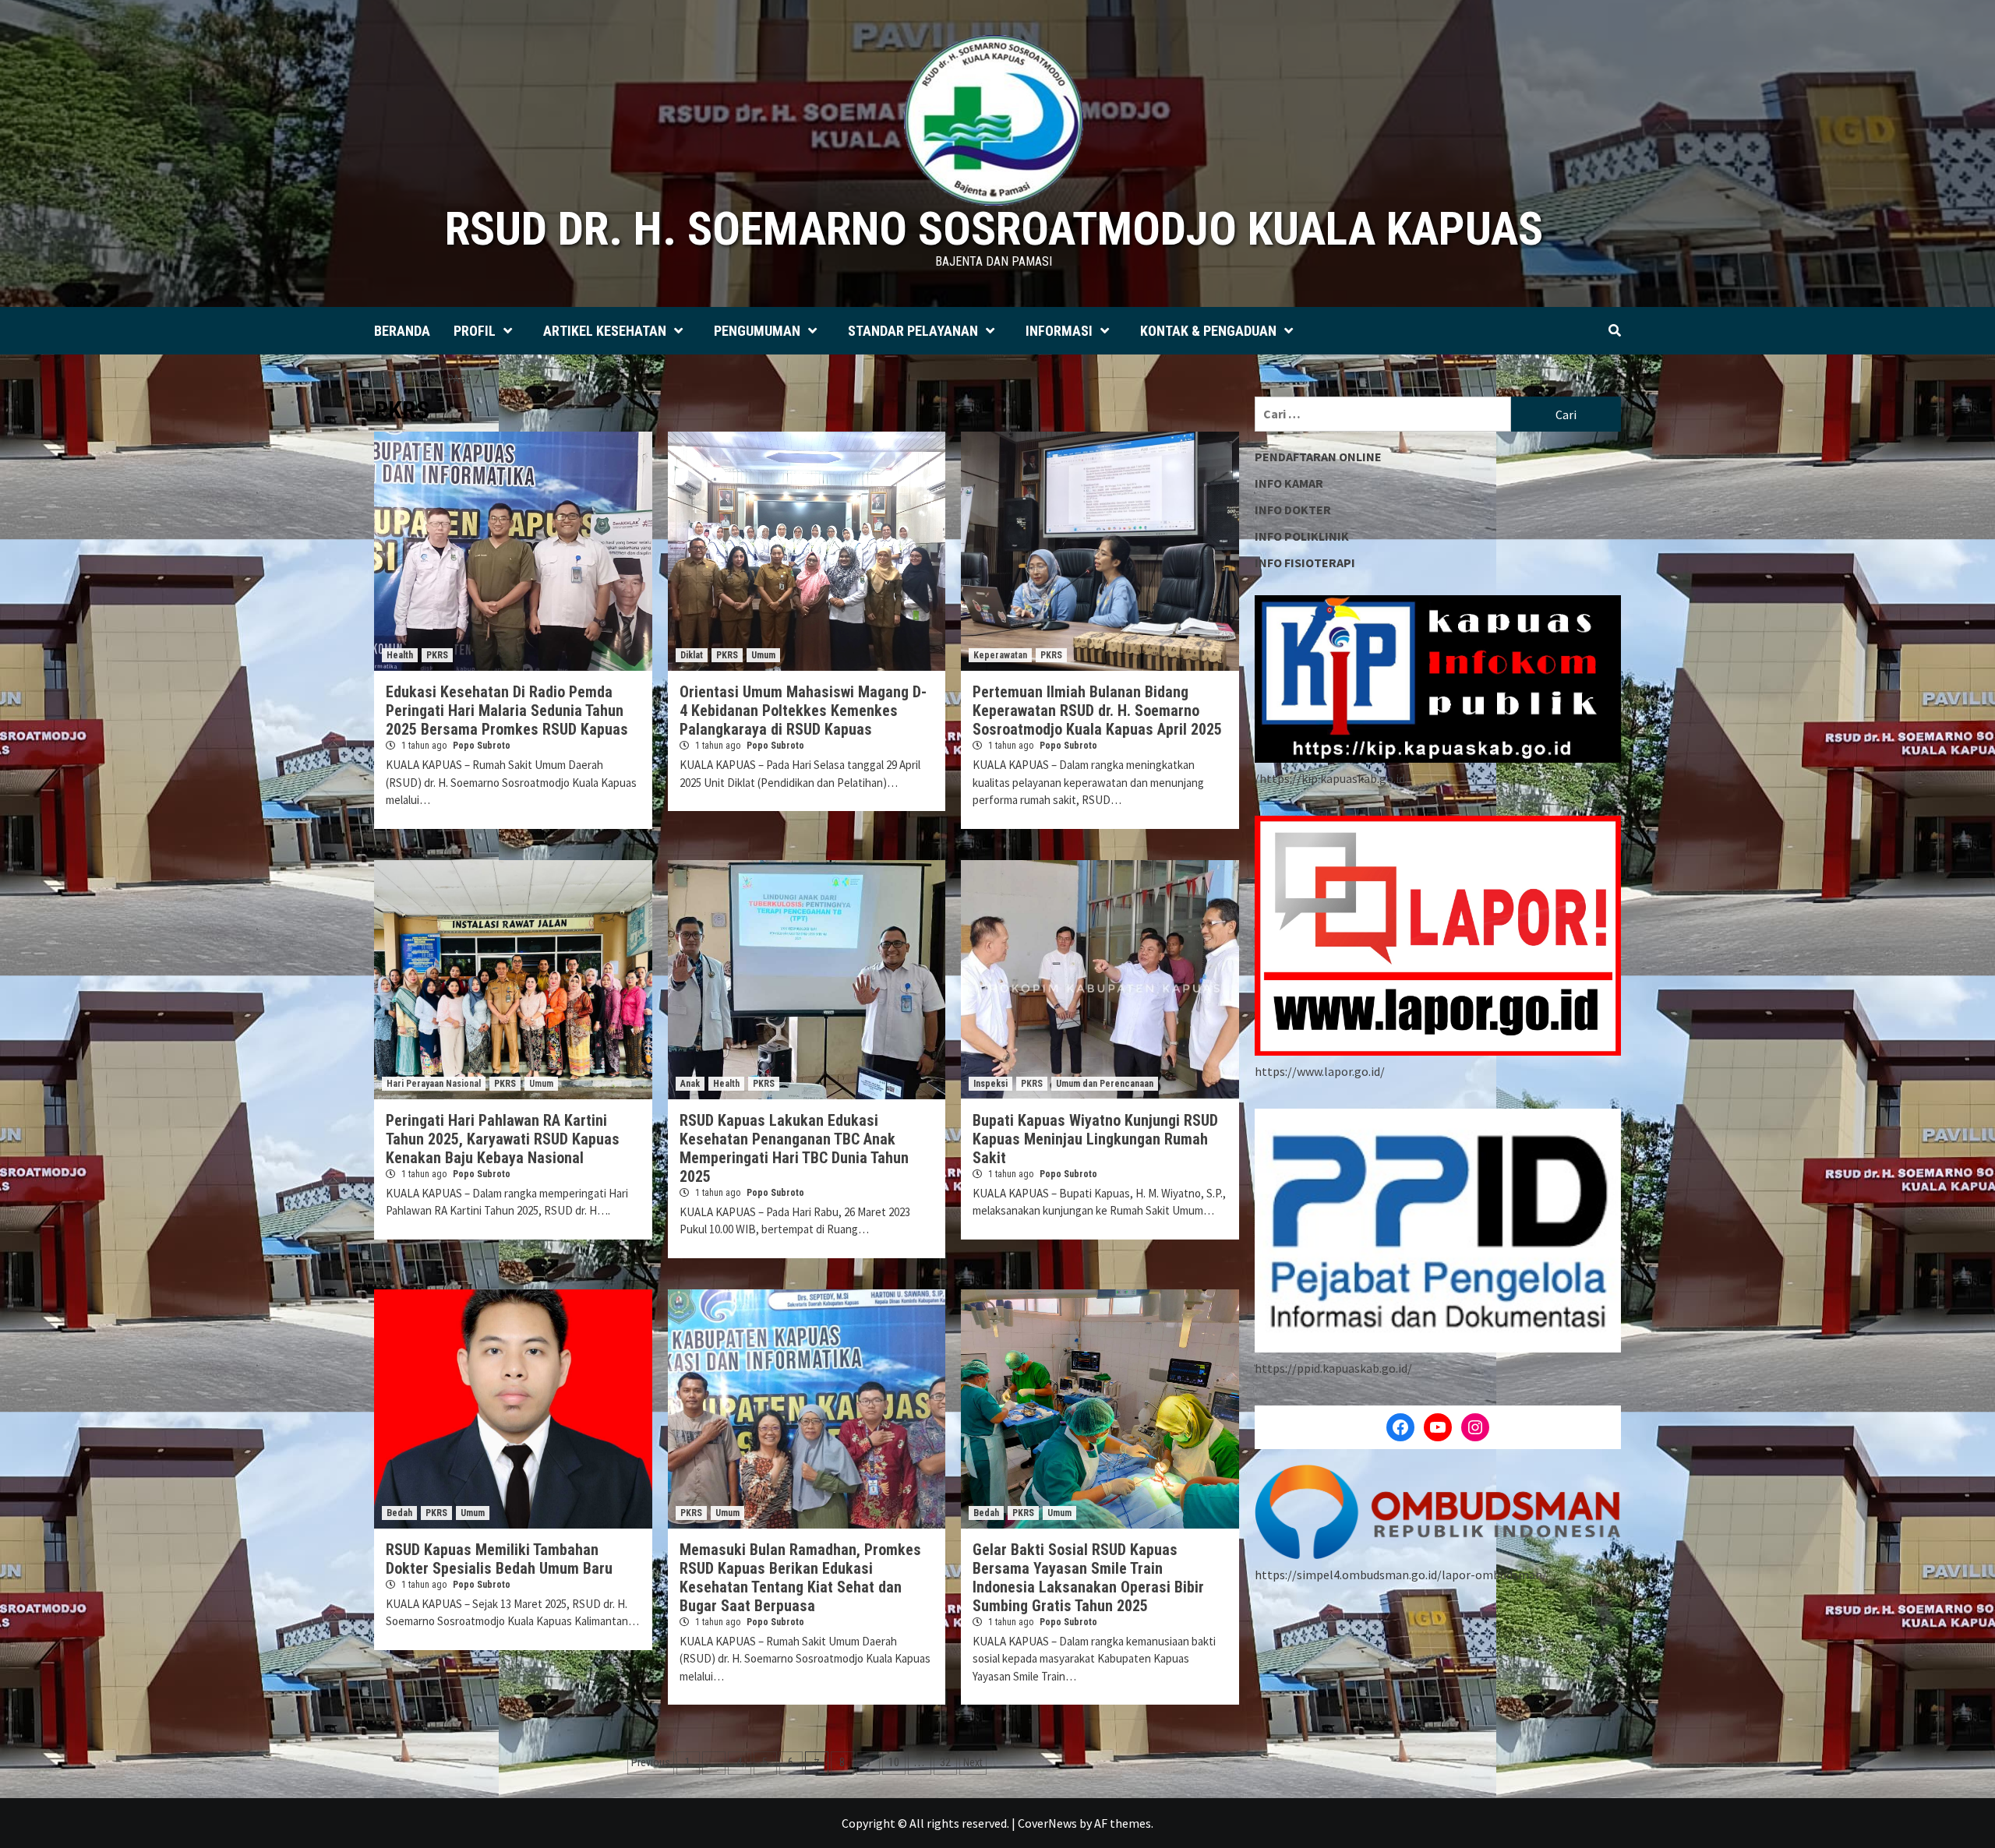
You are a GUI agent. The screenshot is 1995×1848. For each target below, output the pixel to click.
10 (894, 1762)
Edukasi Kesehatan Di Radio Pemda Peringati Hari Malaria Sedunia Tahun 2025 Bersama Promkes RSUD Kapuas (507, 711)
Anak (690, 1084)
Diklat (692, 655)
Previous (651, 1762)
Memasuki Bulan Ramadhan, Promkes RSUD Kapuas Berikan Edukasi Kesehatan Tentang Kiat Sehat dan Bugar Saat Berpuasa (800, 1578)
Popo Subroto (482, 746)
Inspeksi (990, 1084)
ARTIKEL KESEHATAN (605, 331)
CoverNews (1047, 1823)
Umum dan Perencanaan (1105, 1084)
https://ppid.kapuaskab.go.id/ (1333, 1368)
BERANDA (402, 331)
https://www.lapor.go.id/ (1320, 1071)
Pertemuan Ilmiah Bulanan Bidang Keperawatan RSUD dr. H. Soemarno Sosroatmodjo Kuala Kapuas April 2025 (1097, 711)
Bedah (399, 1513)
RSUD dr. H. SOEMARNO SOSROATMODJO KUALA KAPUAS (994, 229)
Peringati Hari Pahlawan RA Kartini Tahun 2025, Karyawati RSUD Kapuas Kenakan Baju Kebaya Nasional (503, 1139)
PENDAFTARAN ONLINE (1318, 457)
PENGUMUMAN (757, 331)
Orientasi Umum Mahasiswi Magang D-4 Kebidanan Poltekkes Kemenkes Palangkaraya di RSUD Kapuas (803, 711)
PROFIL (475, 331)
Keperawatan (1000, 655)
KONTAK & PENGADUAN (1208, 331)
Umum (763, 655)
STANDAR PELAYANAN (913, 331)
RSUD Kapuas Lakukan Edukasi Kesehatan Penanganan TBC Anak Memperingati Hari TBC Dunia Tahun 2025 (794, 1148)
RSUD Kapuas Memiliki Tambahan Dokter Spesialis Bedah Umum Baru (499, 1559)
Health (400, 655)
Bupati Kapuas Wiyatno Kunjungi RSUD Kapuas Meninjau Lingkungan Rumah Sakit (1095, 1139)
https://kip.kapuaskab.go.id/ (1335, 778)
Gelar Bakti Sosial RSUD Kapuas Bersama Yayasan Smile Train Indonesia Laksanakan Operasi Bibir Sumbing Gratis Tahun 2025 (1088, 1578)
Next (973, 1762)
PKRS (437, 655)
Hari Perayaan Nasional (434, 1084)
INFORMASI (1059, 331)
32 (945, 1762)
